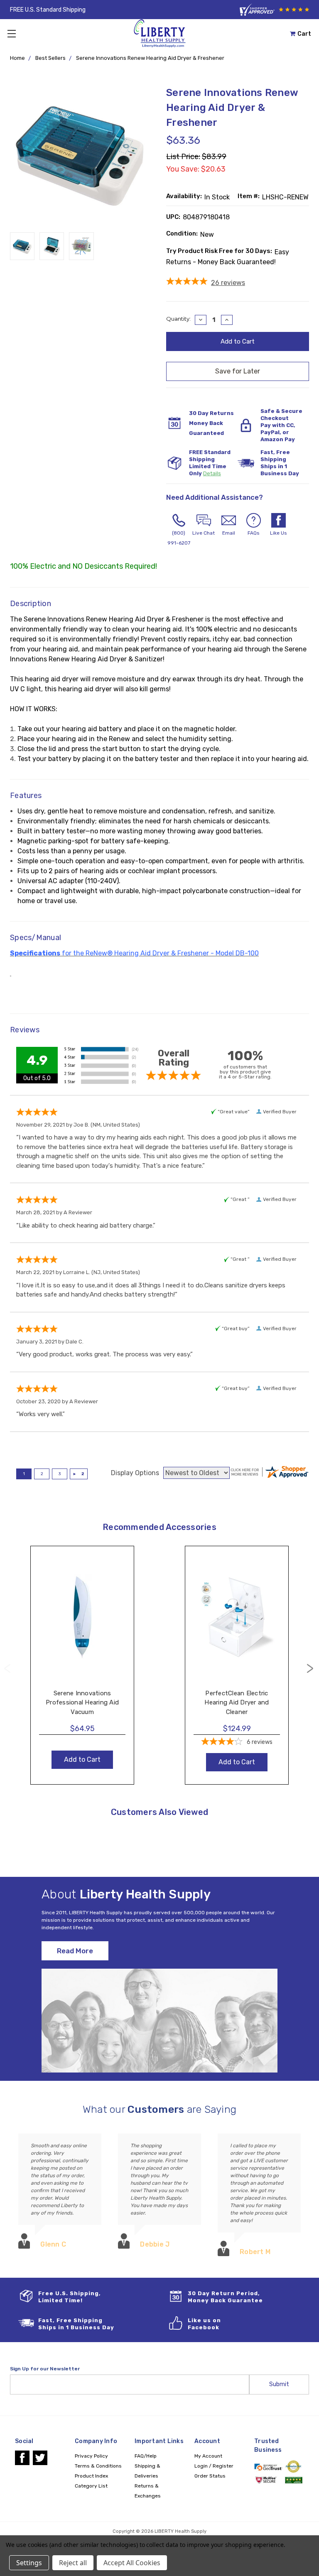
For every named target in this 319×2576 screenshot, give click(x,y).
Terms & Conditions (98, 2466)
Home (17, 58)
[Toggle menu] (11, 33)
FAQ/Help (146, 2456)
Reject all (73, 2563)
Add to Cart (82, 1625)
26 (228, 283)
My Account (208, 2456)
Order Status (210, 2476)
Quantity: (178, 319)
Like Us (279, 533)
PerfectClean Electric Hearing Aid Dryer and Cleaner (237, 1703)
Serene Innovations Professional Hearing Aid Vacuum (82, 1703)
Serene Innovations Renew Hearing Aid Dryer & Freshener (150, 58)
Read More (75, 1951)
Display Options (135, 1473)
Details (212, 473)
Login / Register (214, 2466)
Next (310, 1669)
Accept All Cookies (132, 2563)
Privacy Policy (91, 2456)
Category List (91, 2486)
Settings (29, 2563)
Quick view (82, 1608)
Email (229, 533)
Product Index (91, 2476)
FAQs (254, 533)
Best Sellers (50, 58)
